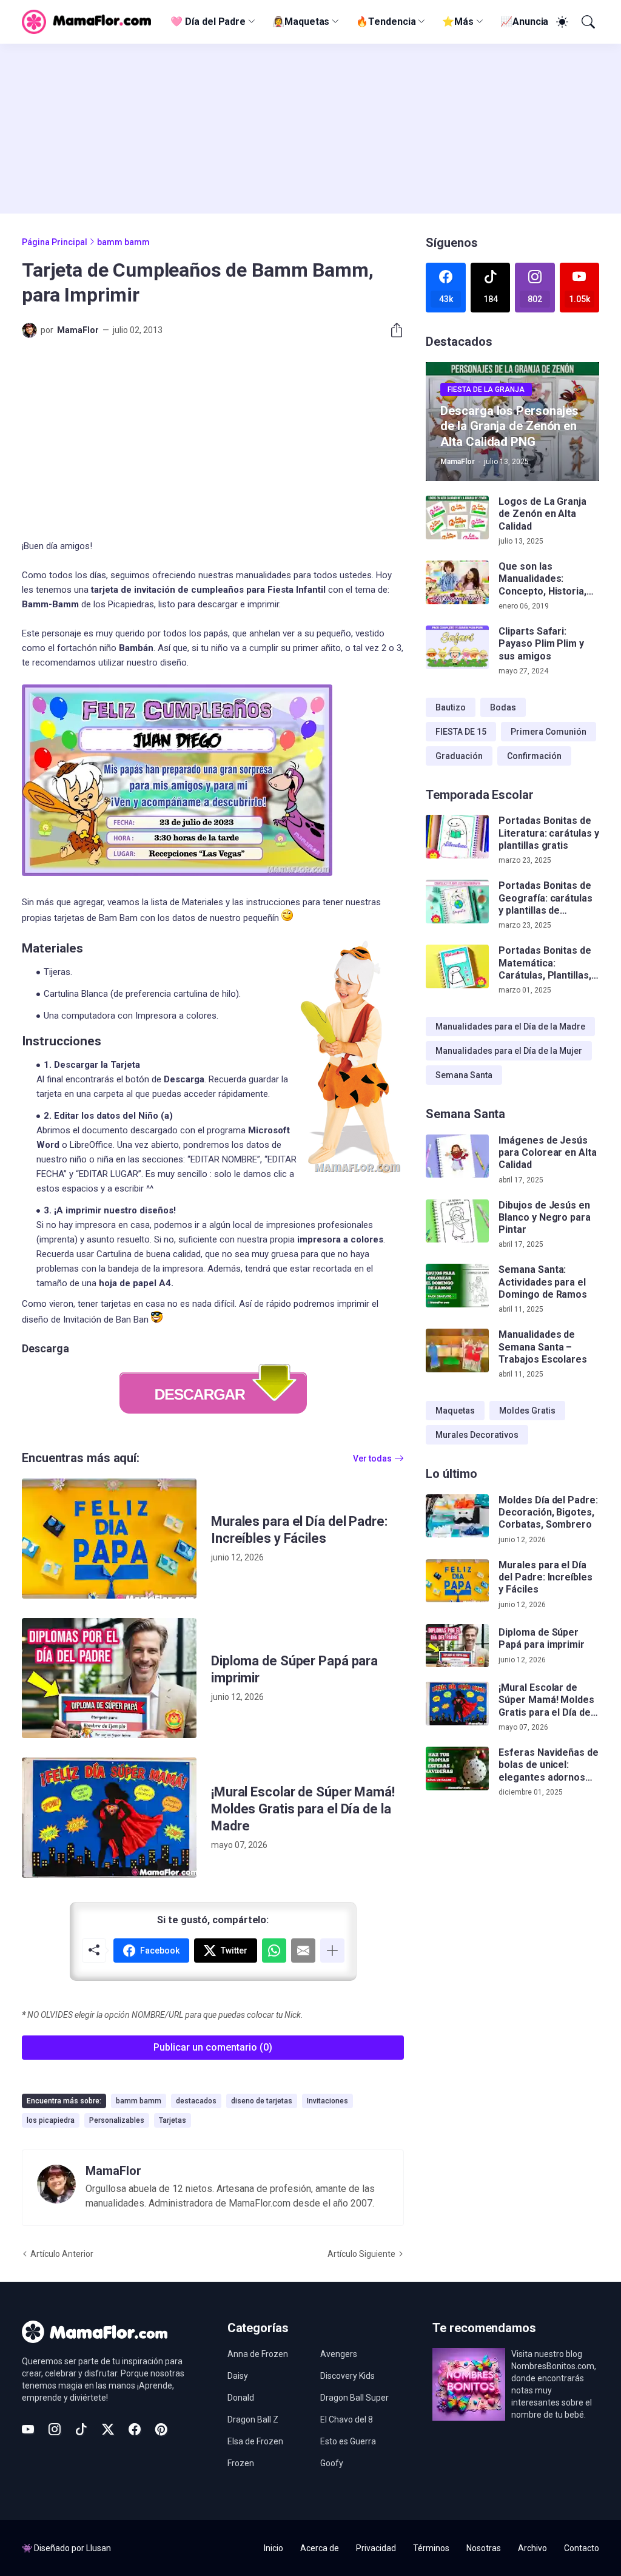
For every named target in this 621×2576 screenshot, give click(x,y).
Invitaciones (327, 2101)
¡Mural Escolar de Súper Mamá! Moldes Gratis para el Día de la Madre (303, 1809)
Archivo (532, 2548)
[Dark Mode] (560, 22)
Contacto (582, 2548)
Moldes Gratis (527, 1411)
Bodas (503, 707)
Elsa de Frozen (255, 2441)
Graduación (459, 756)
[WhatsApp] (274, 1951)
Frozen (241, 2463)
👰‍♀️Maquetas (301, 22)
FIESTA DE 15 (461, 732)
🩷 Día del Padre (208, 22)
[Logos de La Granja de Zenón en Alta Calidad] (457, 518)
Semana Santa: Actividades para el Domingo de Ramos (543, 1282)
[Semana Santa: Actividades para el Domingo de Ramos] (457, 1286)
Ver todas (372, 1458)
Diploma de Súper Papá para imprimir (294, 1669)
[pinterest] (161, 2429)
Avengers (339, 2354)
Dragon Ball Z (253, 2419)
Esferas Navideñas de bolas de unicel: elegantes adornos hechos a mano (548, 1765)
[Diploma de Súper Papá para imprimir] (109, 1678)
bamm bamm (123, 242)
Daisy (238, 2376)
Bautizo (451, 707)
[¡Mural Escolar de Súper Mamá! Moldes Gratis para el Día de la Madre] (109, 1818)
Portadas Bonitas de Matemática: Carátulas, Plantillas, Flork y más (545, 963)
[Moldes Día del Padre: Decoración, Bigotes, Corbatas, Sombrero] (457, 1516)
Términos (431, 2548)
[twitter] (108, 2429)
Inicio (274, 2548)
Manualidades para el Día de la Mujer (509, 1051)
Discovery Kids (347, 2376)
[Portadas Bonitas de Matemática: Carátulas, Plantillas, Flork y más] (457, 966)
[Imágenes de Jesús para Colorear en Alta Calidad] (457, 1156)
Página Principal (55, 242)
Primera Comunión (549, 732)
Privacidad (376, 2548)
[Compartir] (392, 330)
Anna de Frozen (258, 2354)
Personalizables (117, 2120)
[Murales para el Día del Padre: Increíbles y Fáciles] (109, 1539)
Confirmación (534, 756)
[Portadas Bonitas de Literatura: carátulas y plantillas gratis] (457, 837)
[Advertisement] (310, 129)
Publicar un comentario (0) (213, 2047)
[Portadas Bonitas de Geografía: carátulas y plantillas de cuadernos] (457, 902)
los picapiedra (51, 2120)
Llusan (99, 2548)
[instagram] (55, 2429)
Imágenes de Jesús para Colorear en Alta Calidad (547, 1153)
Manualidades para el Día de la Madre (510, 1027)
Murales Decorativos (477, 1435)
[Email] (303, 1951)
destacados (196, 2101)
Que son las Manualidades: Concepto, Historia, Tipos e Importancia (544, 579)
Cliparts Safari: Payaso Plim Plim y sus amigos (541, 644)
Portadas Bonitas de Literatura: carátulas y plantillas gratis (549, 833)
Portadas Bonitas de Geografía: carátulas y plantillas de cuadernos (545, 898)
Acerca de (320, 2548)
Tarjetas (173, 2120)
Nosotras (484, 2548)
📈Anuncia (524, 22)
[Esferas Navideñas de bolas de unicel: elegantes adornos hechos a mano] (457, 1768)
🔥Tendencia (386, 22)
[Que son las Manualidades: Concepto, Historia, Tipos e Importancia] (457, 582)
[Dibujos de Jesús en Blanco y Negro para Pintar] (457, 1221)
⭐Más (458, 22)
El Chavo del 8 (347, 2419)
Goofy (332, 2463)
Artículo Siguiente (361, 2254)
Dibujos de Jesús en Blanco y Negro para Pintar (544, 1218)
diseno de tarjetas (262, 2101)
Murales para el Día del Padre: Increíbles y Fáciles (299, 1530)
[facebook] (135, 2429)
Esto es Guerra (348, 2441)
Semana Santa (464, 1075)
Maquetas (455, 1411)
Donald (241, 2398)
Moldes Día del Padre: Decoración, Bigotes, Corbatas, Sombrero (548, 1512)
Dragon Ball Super (354, 2398)
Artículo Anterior (62, 2254)
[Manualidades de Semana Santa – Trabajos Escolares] (457, 1350)
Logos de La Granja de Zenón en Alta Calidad (542, 514)
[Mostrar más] (332, 1951)
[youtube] (28, 2429)
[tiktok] (81, 2429)
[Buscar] (587, 22)
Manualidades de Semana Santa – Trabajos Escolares (543, 1347)
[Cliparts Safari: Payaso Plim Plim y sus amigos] (457, 647)
